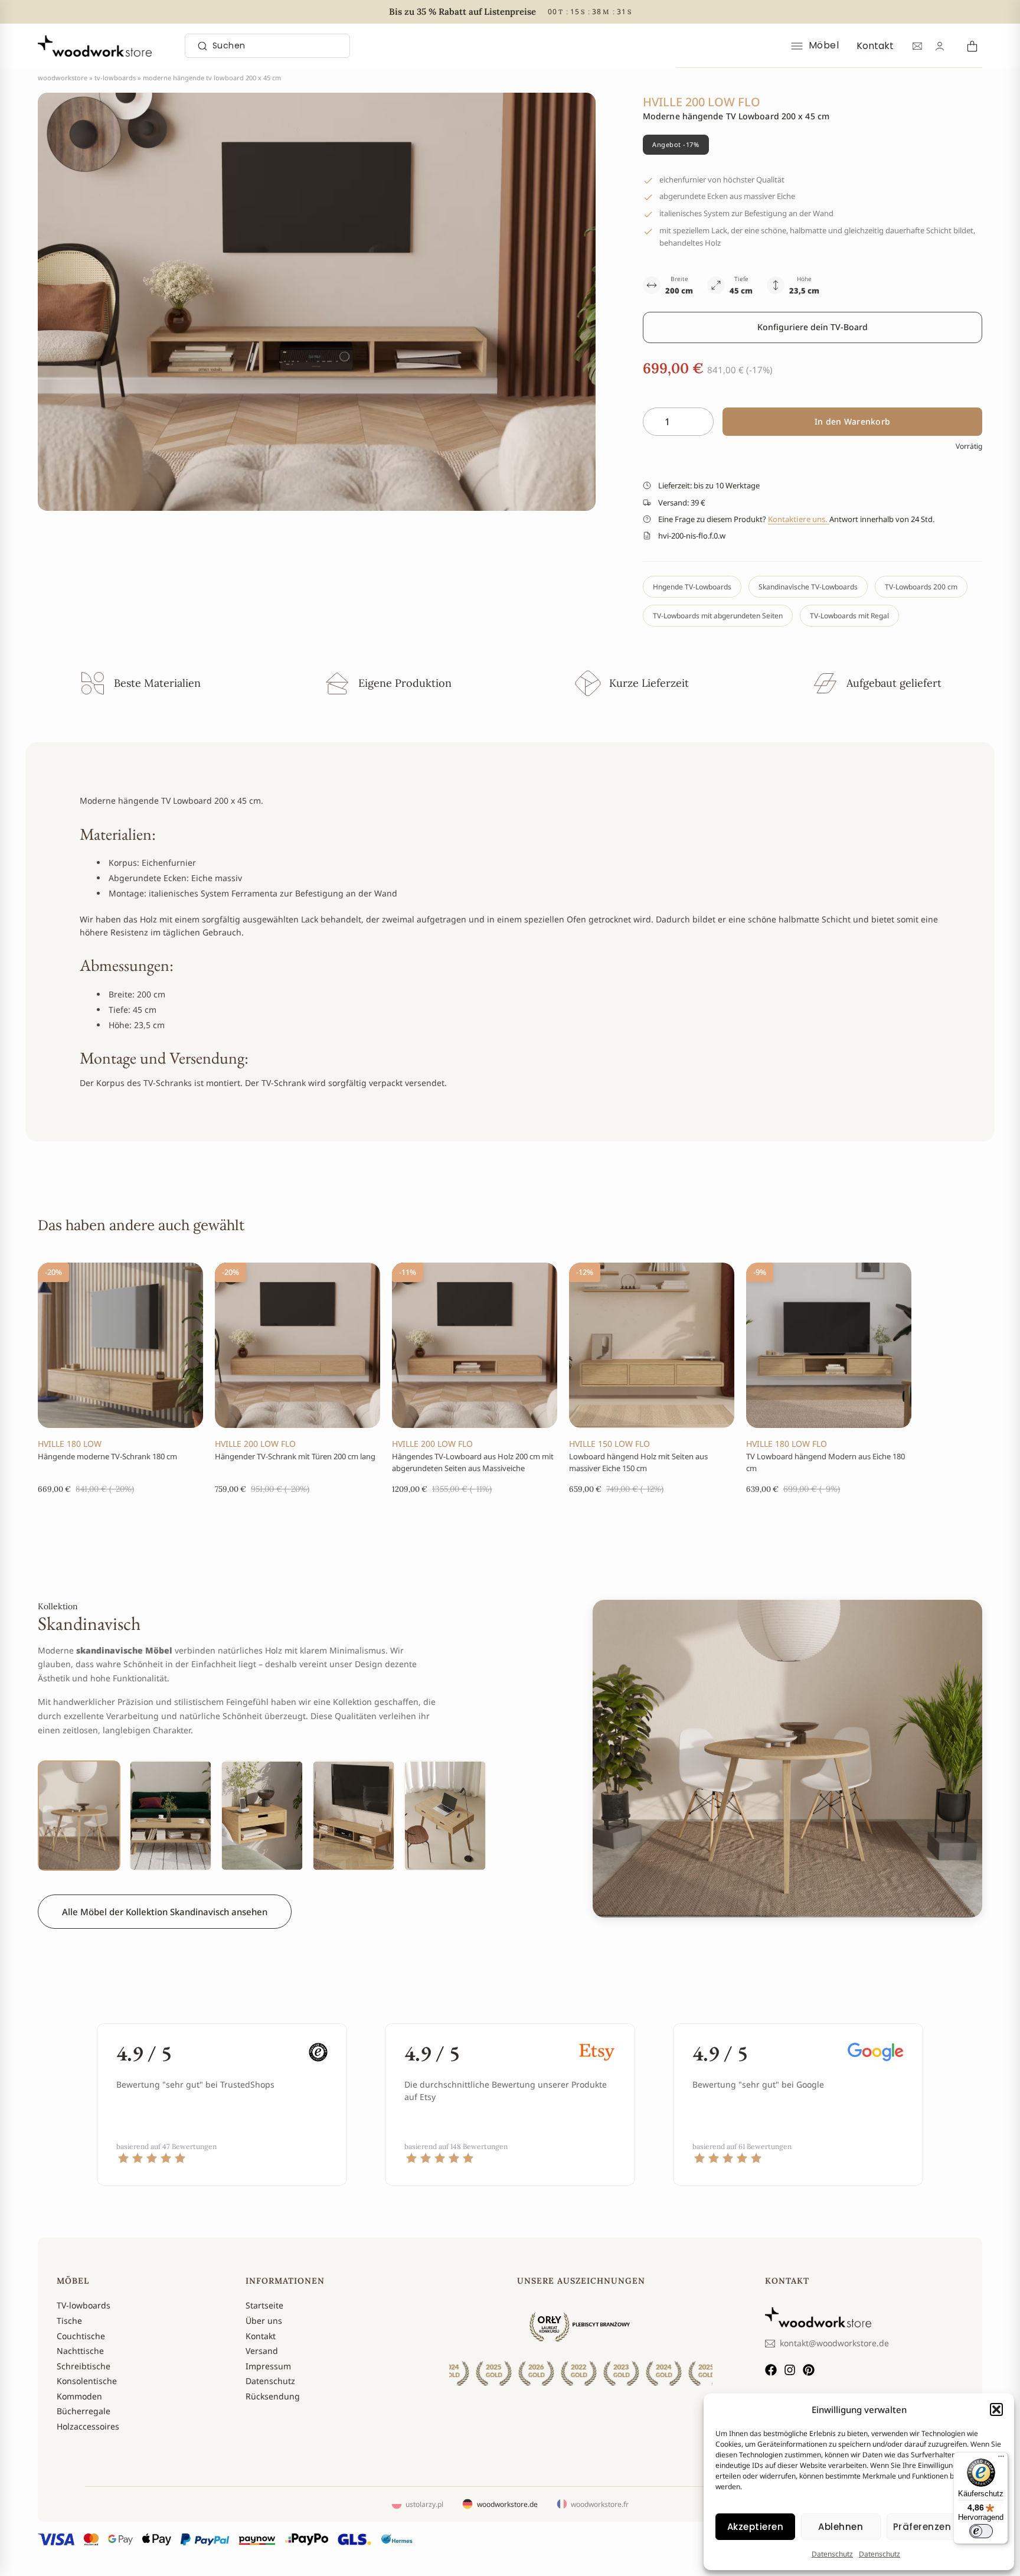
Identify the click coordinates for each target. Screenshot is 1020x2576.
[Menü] (1001, 2459)
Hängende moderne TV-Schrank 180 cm (107, 1456)
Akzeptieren (756, 2527)
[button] (996, 2409)
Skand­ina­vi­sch (89, 1623)
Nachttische (80, 2351)
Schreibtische (84, 2366)
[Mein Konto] (940, 46)
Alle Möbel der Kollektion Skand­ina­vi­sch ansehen (165, 1912)
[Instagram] (790, 2370)
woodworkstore (63, 78)
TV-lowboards (115, 78)
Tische (69, 2321)
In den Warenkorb (852, 421)
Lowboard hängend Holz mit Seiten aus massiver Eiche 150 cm (638, 1462)
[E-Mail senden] (917, 46)
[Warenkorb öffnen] (970, 46)
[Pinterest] (809, 2370)
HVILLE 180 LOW (70, 1444)
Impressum (268, 2366)
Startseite (264, 2305)
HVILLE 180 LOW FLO (787, 1444)
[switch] (981, 2531)
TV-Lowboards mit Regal (849, 616)
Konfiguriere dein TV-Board (813, 327)
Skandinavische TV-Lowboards (808, 587)
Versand (262, 2351)
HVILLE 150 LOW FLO (609, 1444)
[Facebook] (771, 2370)
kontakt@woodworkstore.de (834, 2343)
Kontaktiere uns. (799, 519)
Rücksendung (273, 2396)
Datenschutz (832, 2554)
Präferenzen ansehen (945, 2527)
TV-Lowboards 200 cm (921, 587)
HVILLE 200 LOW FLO (255, 1444)
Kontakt (875, 46)
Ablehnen (841, 2527)
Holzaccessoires (88, 2426)
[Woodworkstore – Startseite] (95, 46)
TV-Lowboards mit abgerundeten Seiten (718, 616)
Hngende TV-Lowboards (692, 587)
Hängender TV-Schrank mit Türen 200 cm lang (295, 1456)
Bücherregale (84, 2411)
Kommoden (79, 2396)
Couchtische (81, 2336)
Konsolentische (87, 2381)
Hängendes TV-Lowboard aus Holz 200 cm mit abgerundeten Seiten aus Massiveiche (473, 1462)
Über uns (264, 2321)
